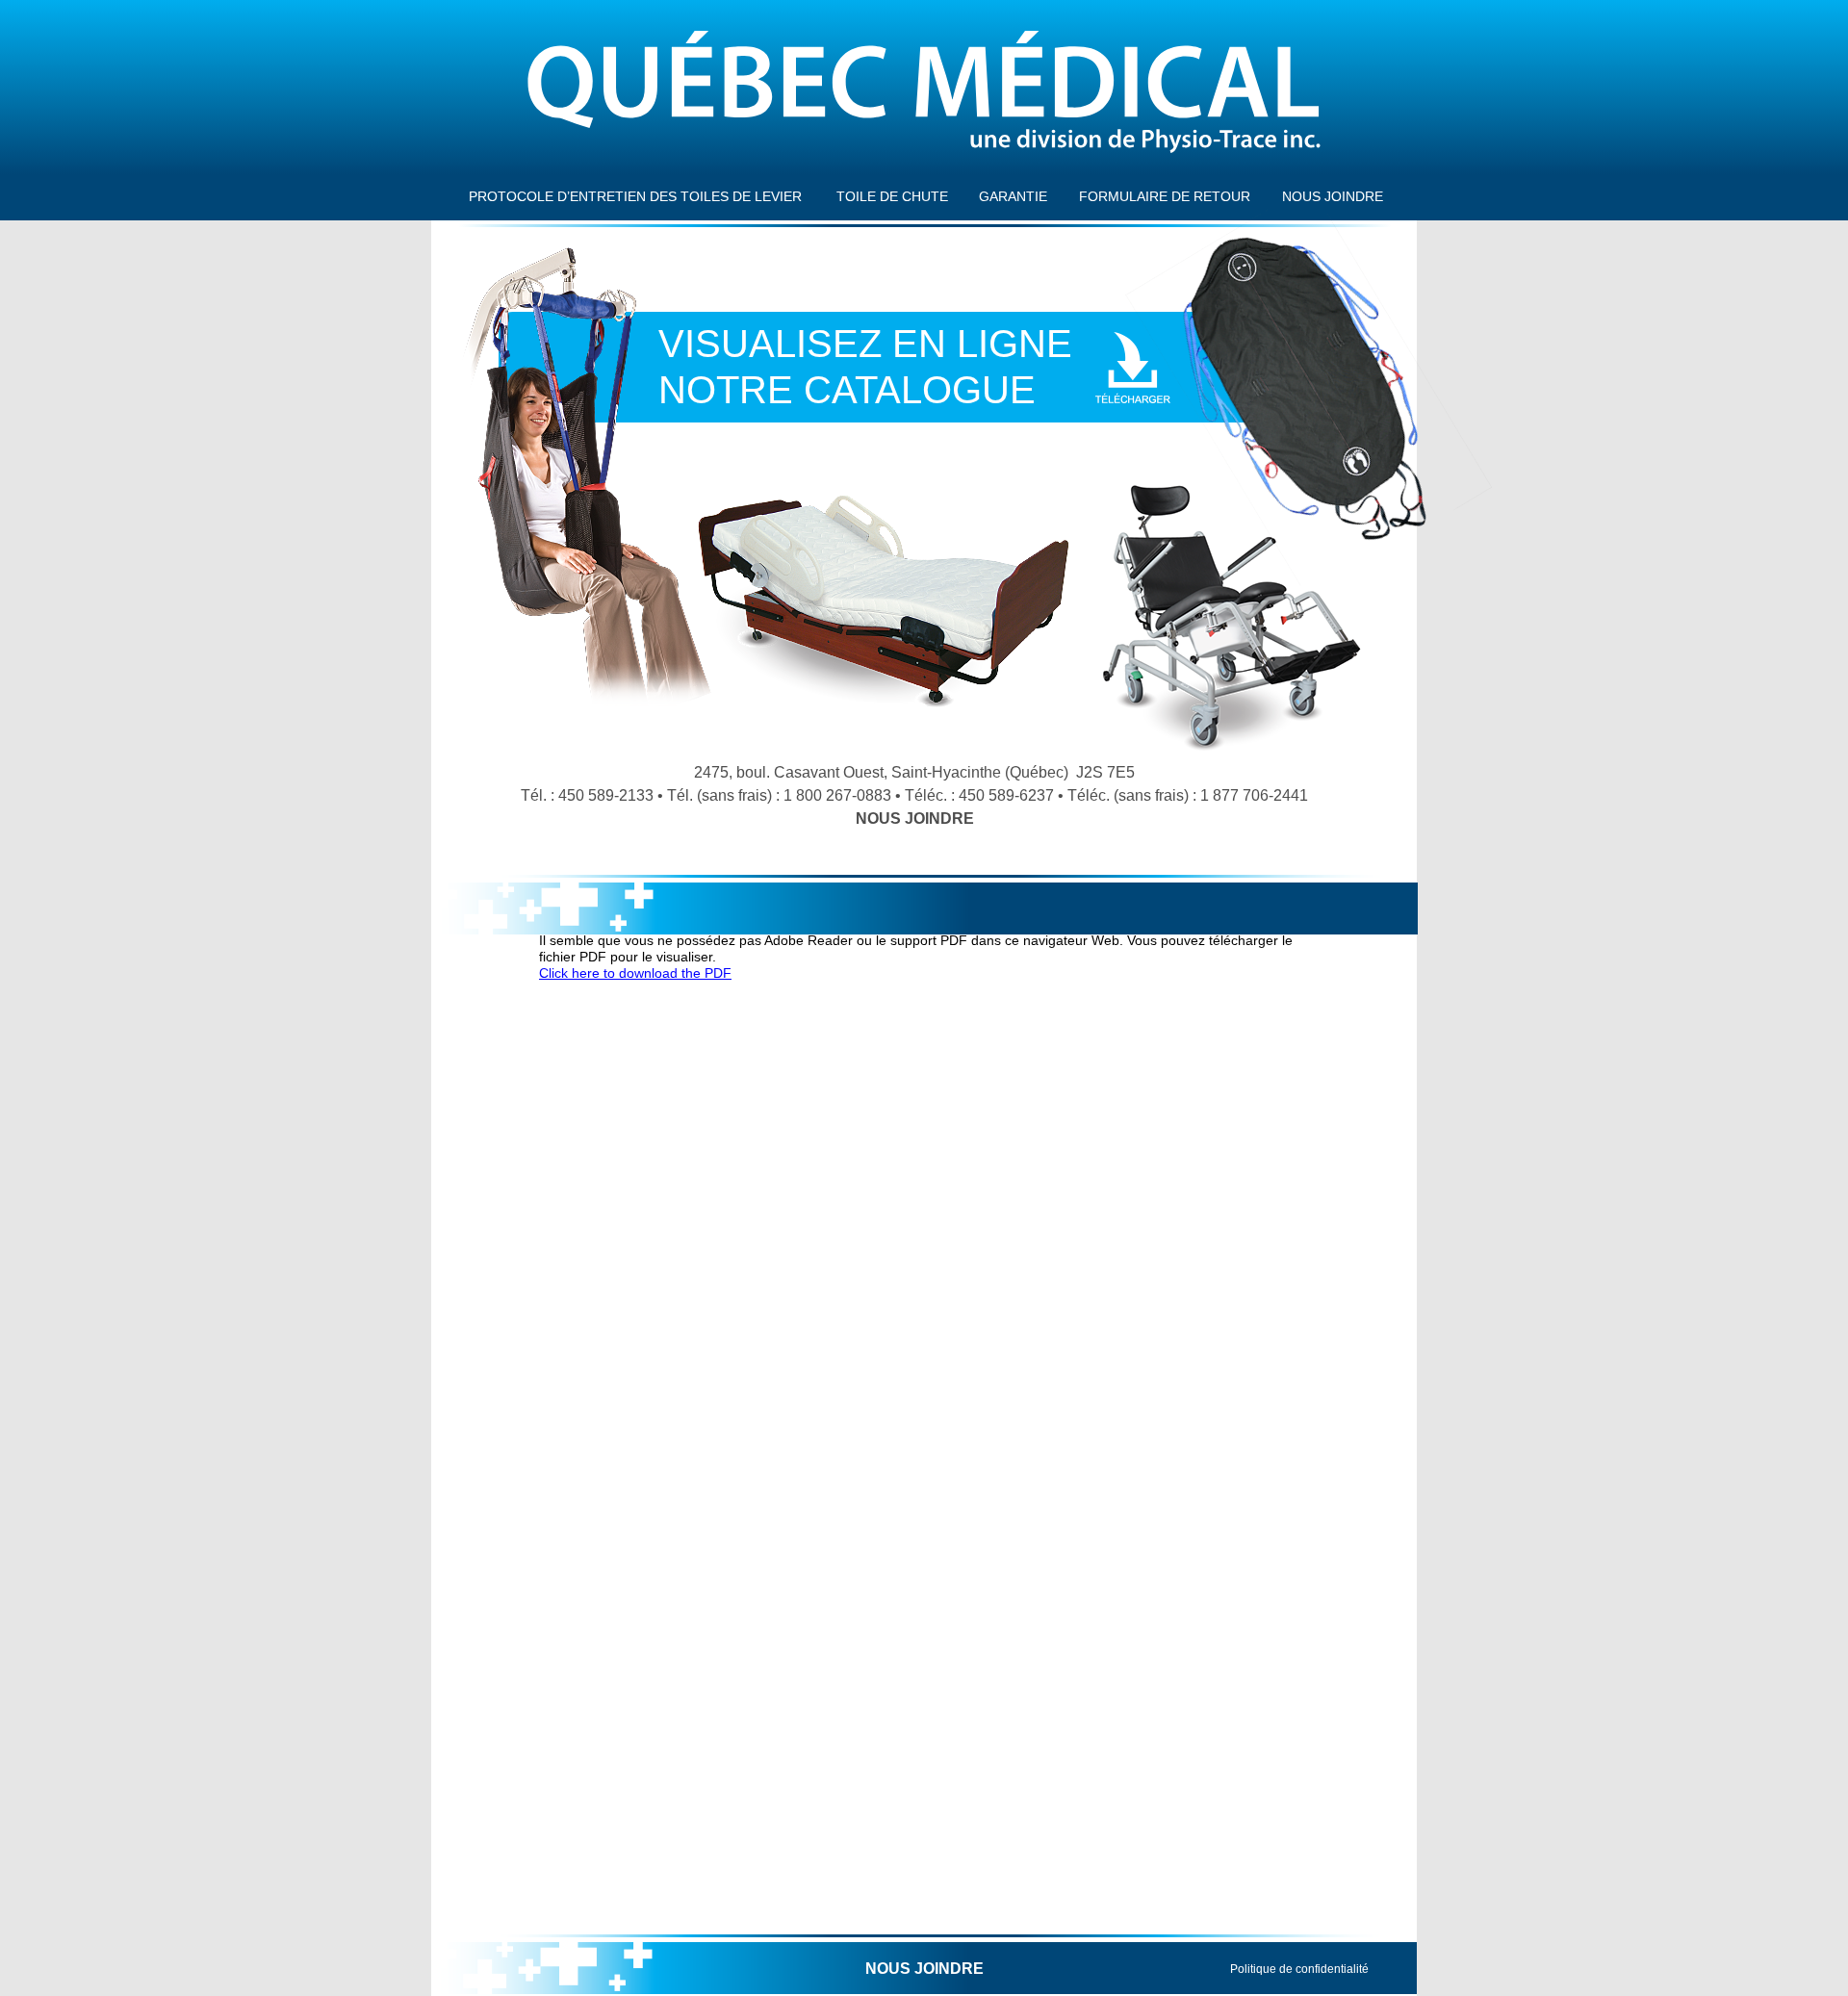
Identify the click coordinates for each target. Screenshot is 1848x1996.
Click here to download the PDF (635, 973)
